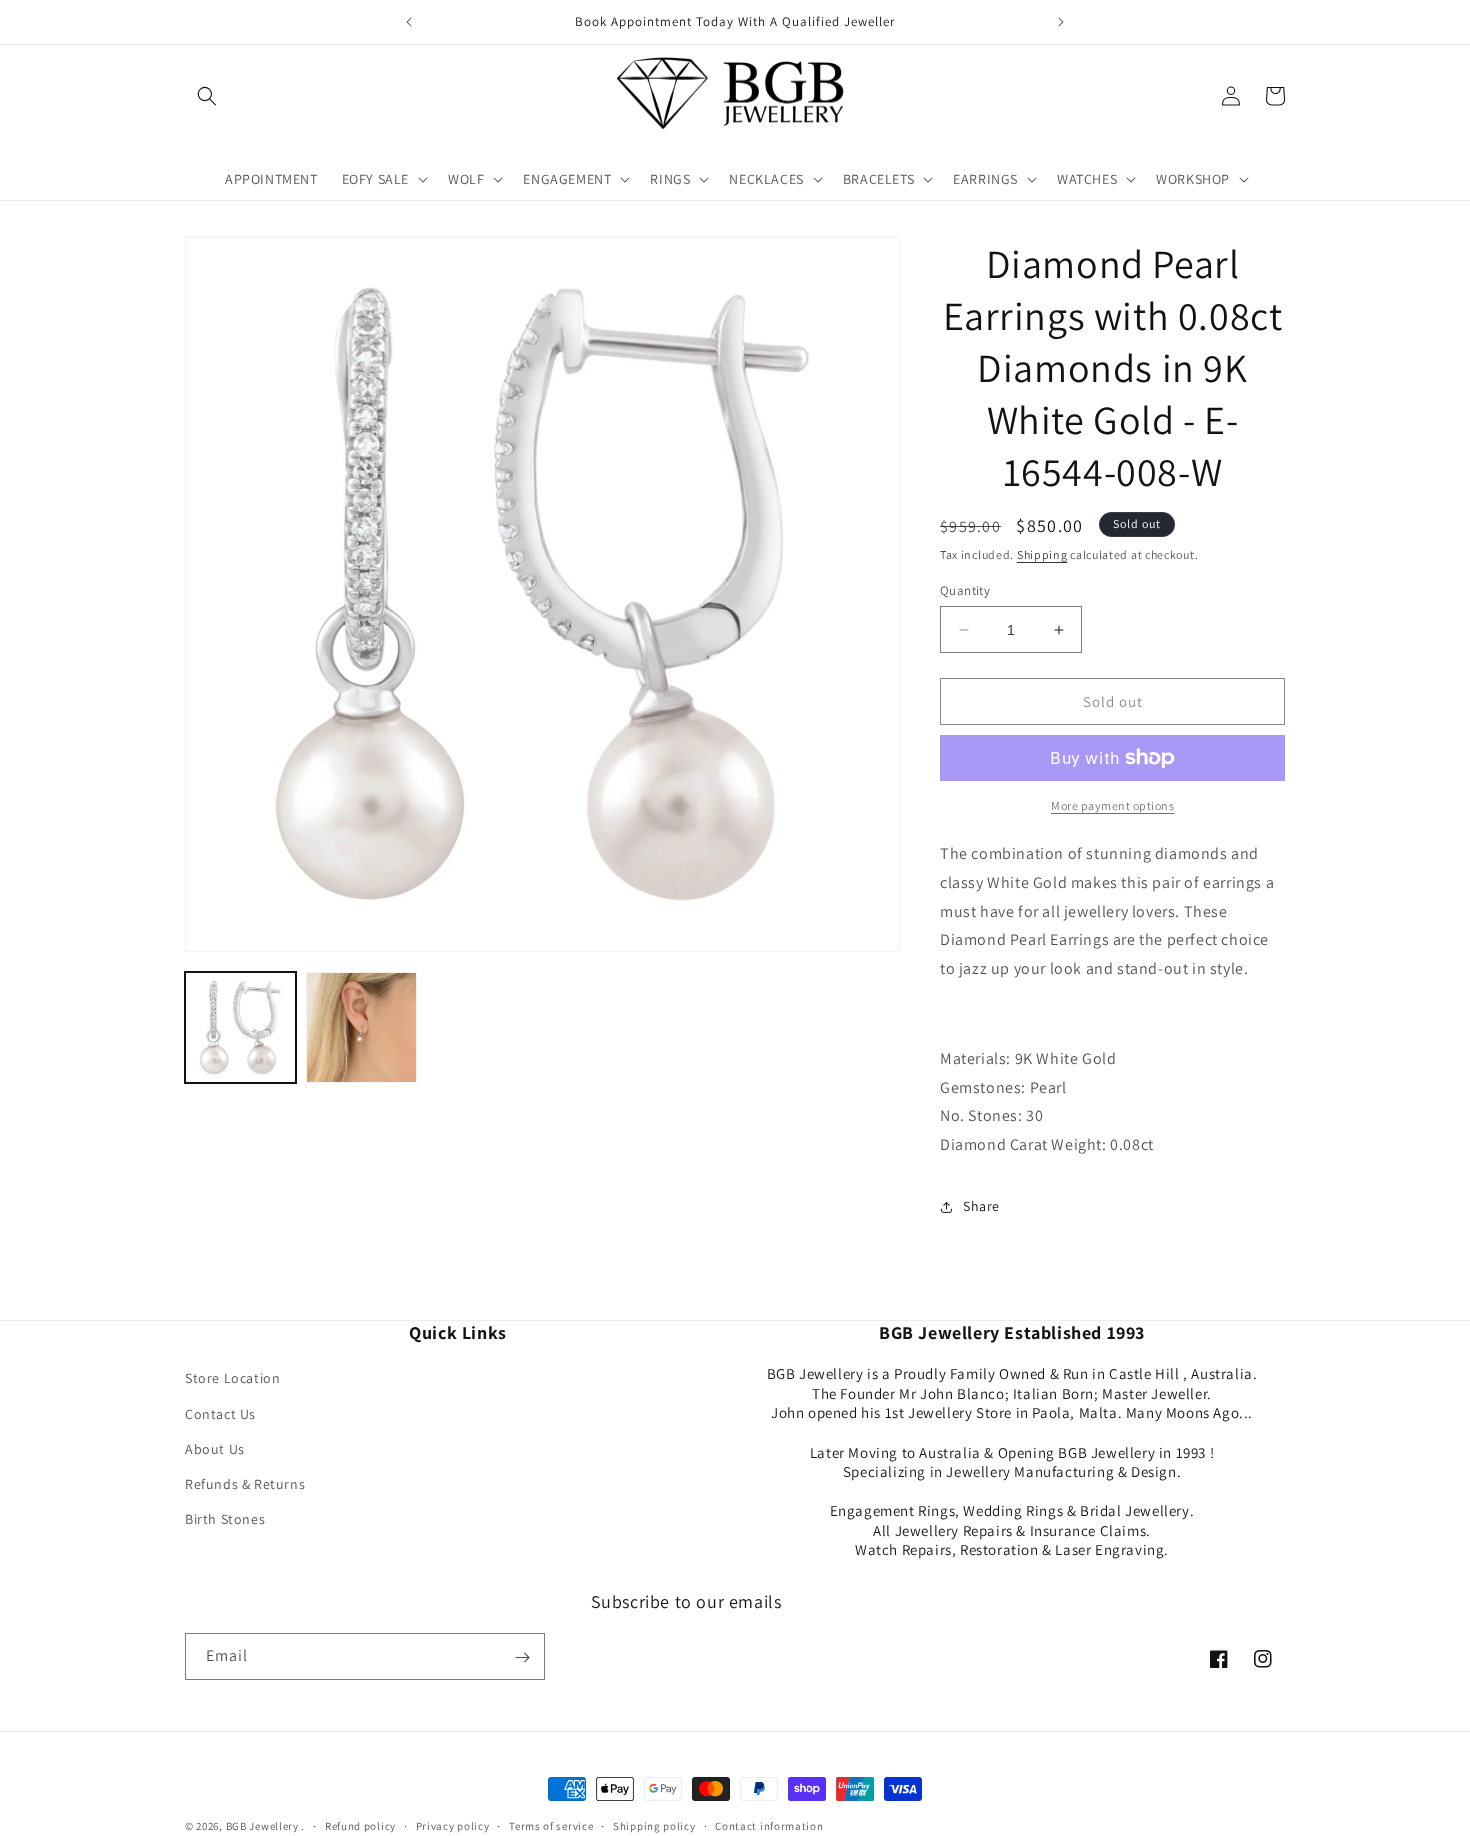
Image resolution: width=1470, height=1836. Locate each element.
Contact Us (220, 1414)
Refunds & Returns (245, 1484)
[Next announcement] (1061, 22)
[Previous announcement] (409, 22)
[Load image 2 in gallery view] (361, 1027)
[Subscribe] (522, 1657)
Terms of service (551, 1825)
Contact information (769, 1825)
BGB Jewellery (262, 1826)
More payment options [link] (1112, 805)
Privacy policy (453, 1825)
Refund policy (360, 1825)
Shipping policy (654, 1825)
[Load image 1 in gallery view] (240, 1027)
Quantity (965, 590)
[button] (207, 96)
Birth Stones (225, 1520)
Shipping (1042, 554)
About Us (215, 1449)
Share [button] (981, 1206)
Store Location (232, 1379)
